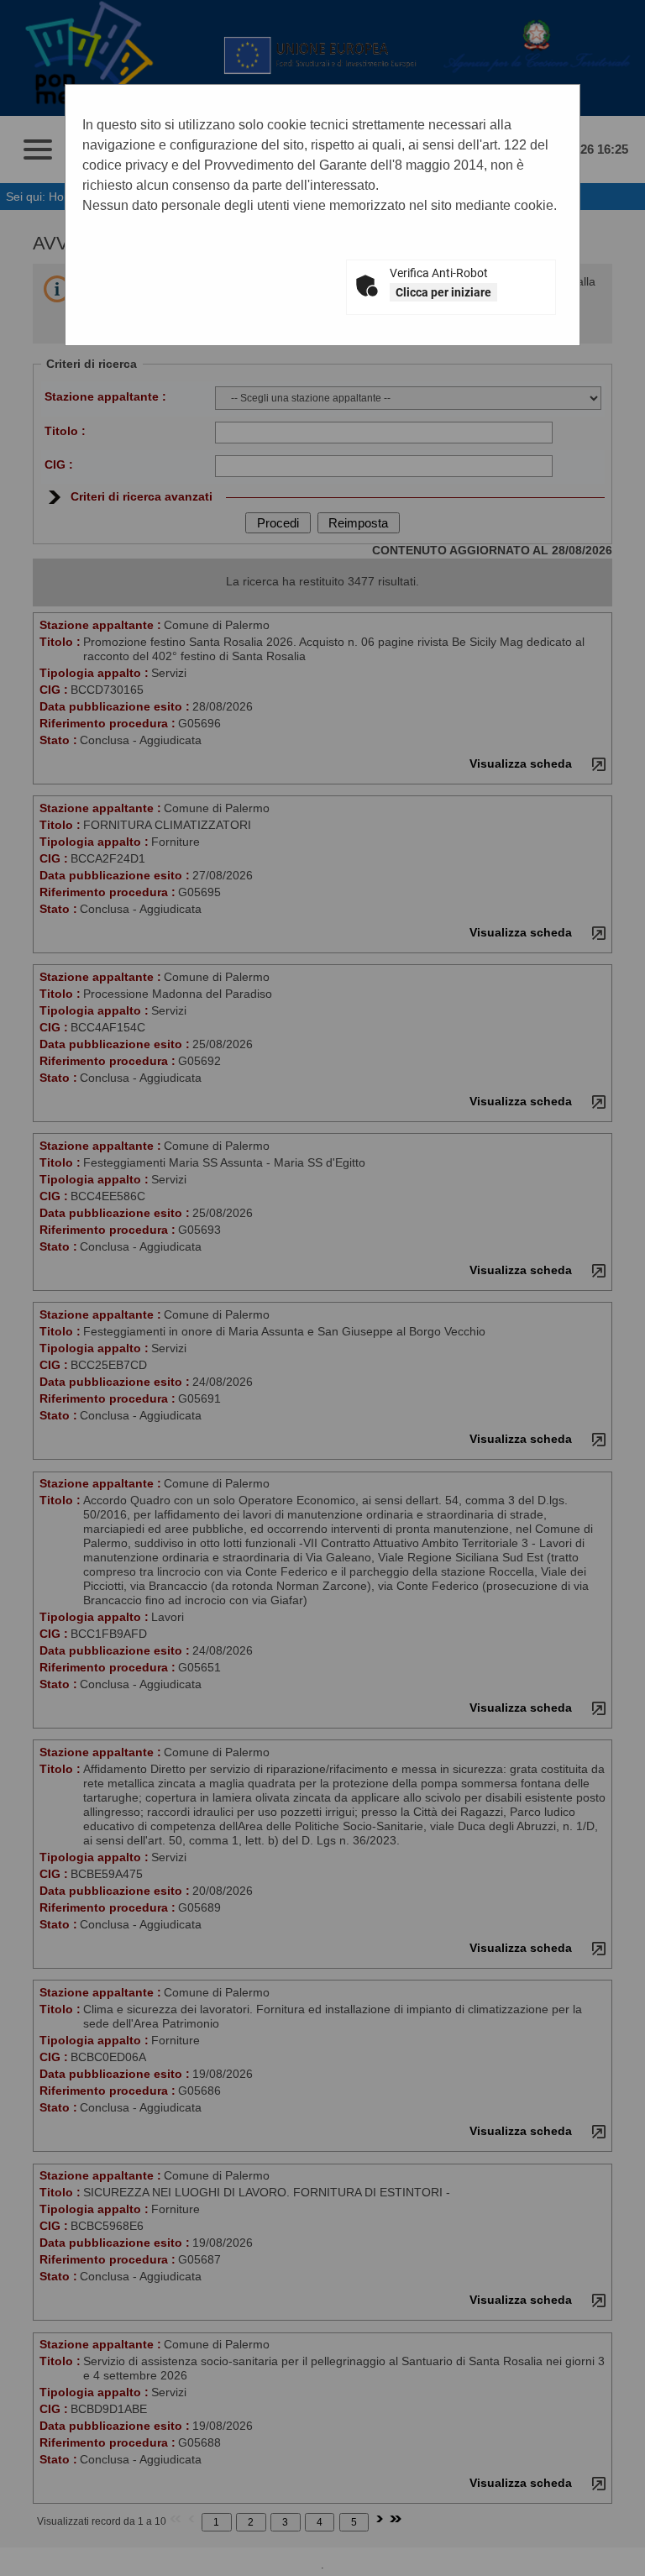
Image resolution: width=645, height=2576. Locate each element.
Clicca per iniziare (443, 292)
